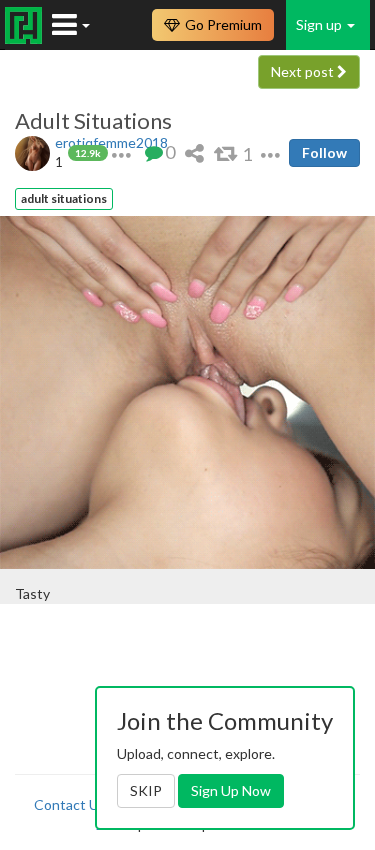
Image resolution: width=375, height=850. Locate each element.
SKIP (146, 790)
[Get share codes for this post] (194, 152)
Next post (304, 71)
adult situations (64, 198)
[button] (121, 152)
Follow (324, 152)
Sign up (320, 24)
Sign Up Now (231, 790)
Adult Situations (93, 121)
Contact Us (70, 804)
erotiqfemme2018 (111, 142)
